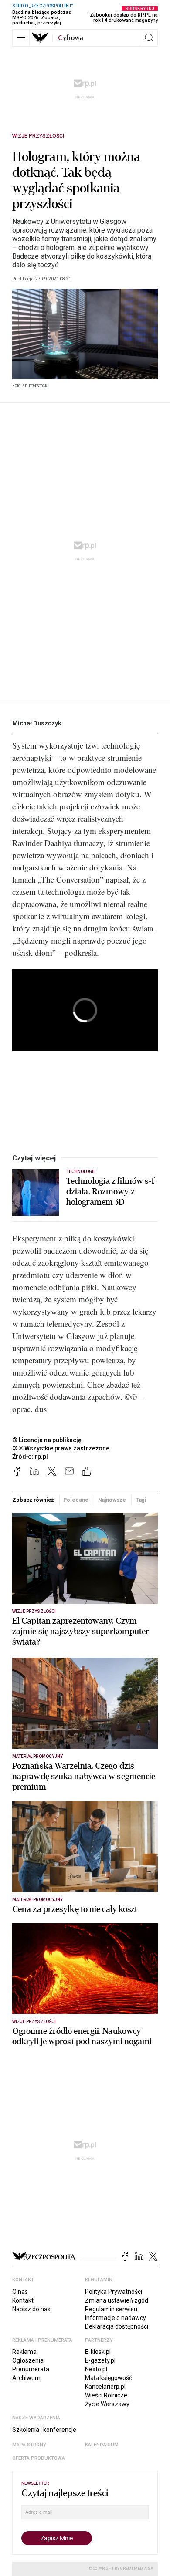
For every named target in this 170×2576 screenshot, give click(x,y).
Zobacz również (33, 1500)
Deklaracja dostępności (117, 2326)
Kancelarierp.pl (105, 2387)
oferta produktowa (39, 2458)
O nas (20, 2292)
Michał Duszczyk (37, 723)
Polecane (76, 1500)
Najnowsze (112, 1500)
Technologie (81, 1172)
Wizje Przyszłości (38, 136)
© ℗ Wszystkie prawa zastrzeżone (61, 1448)
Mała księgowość (109, 2378)
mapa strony (29, 2445)
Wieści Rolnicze (106, 2395)
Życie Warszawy (107, 2404)
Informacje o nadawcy (116, 2318)
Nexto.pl (96, 2369)
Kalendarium (102, 2445)
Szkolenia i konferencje (44, 2430)
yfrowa (71, 38)
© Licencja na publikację (47, 1440)
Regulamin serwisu (111, 2309)
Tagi (141, 1500)
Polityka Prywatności (114, 2292)
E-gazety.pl (100, 2360)
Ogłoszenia (28, 2360)
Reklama (24, 2352)
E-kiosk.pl (98, 2352)
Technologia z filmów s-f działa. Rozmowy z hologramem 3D (110, 1192)
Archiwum (26, 2378)
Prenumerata (31, 2369)
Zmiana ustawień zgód (117, 2300)
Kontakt (23, 2300)
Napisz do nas (31, 2309)
